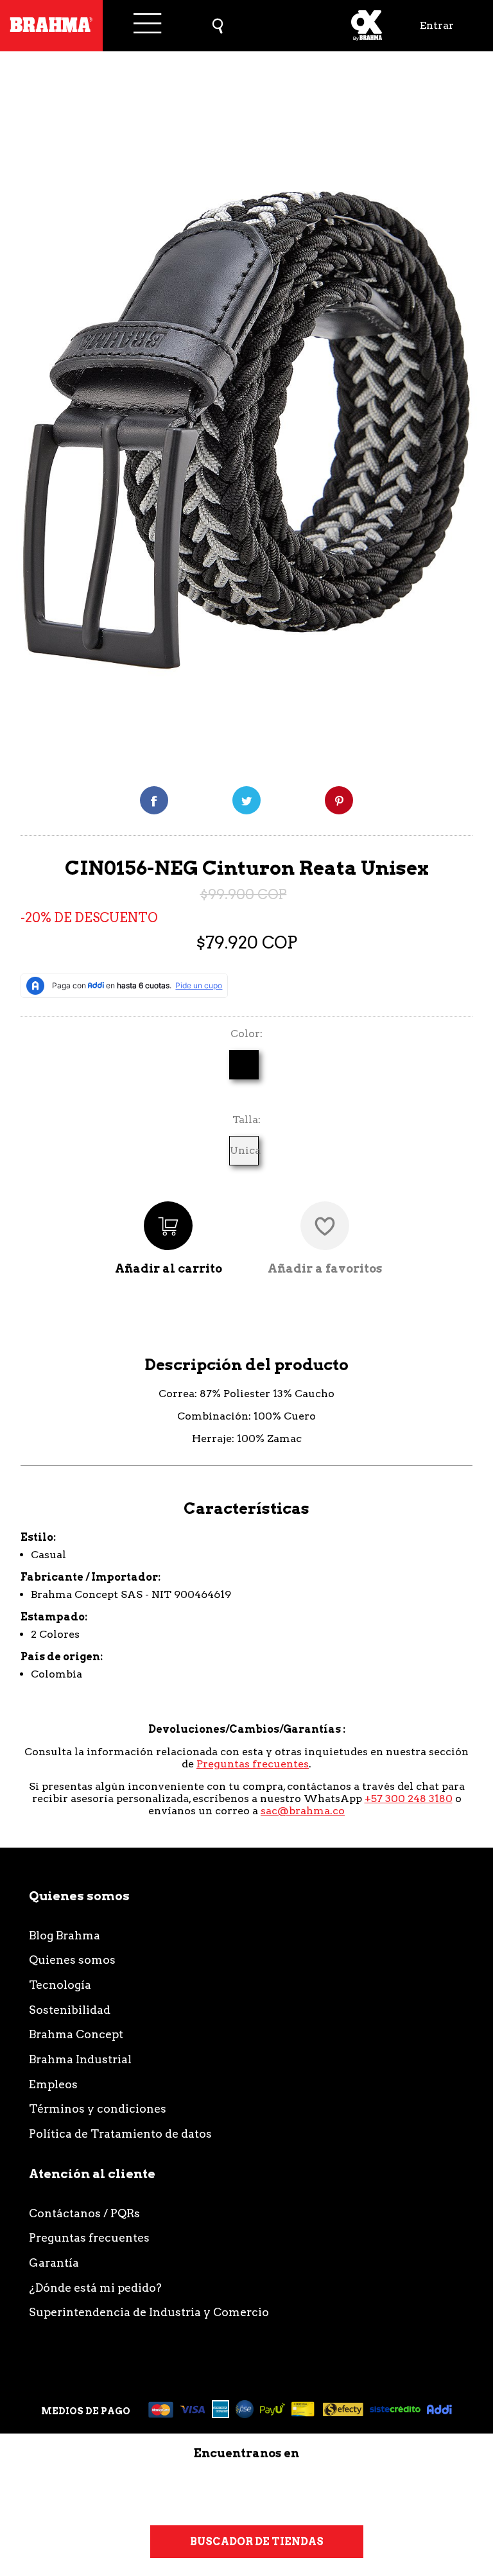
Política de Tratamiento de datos (120, 2134)
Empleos (53, 2084)
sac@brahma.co (303, 1811)
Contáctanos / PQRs (84, 2213)
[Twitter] (246, 800)
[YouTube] (375, 2490)
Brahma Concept (76, 2034)
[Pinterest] (339, 800)
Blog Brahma (65, 1935)
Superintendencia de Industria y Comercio (149, 2312)
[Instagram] (117, 2490)
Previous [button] (33, 414)
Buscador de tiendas (257, 2542)
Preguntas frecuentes (253, 1764)
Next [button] (471, 414)
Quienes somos (72, 1960)
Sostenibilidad (70, 2010)
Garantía (54, 2263)
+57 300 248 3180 (409, 1799)
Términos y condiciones (98, 2108)
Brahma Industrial (80, 2059)
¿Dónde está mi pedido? (95, 2288)
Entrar (437, 25)
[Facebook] (154, 800)
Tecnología (60, 1985)
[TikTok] (203, 2490)
